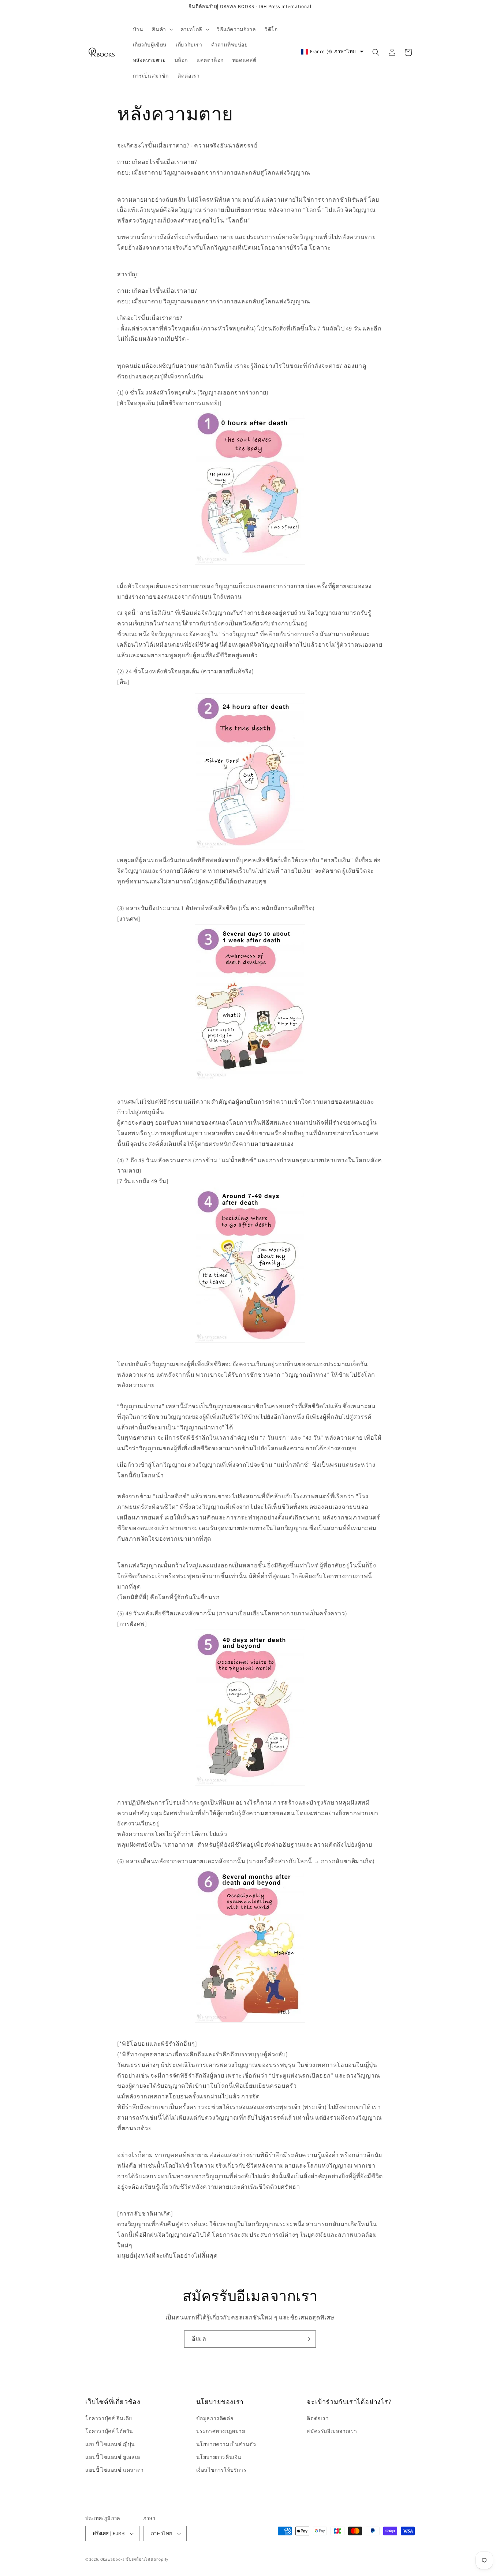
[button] (162, 29)
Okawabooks (113, 2559)
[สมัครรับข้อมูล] (307, 2339)
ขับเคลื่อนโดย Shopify (147, 2559)
